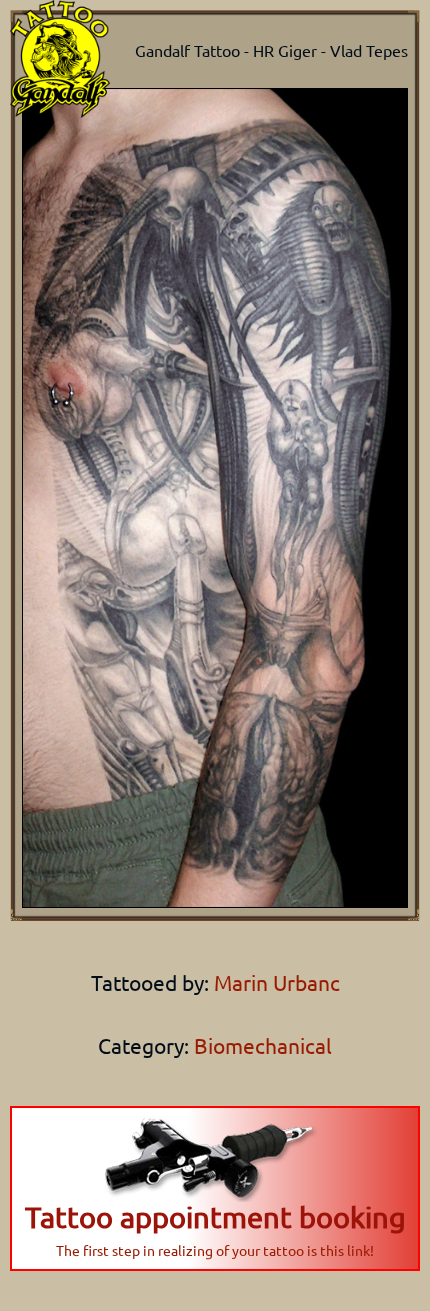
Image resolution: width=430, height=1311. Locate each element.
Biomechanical (263, 1045)
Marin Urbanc (274, 982)
